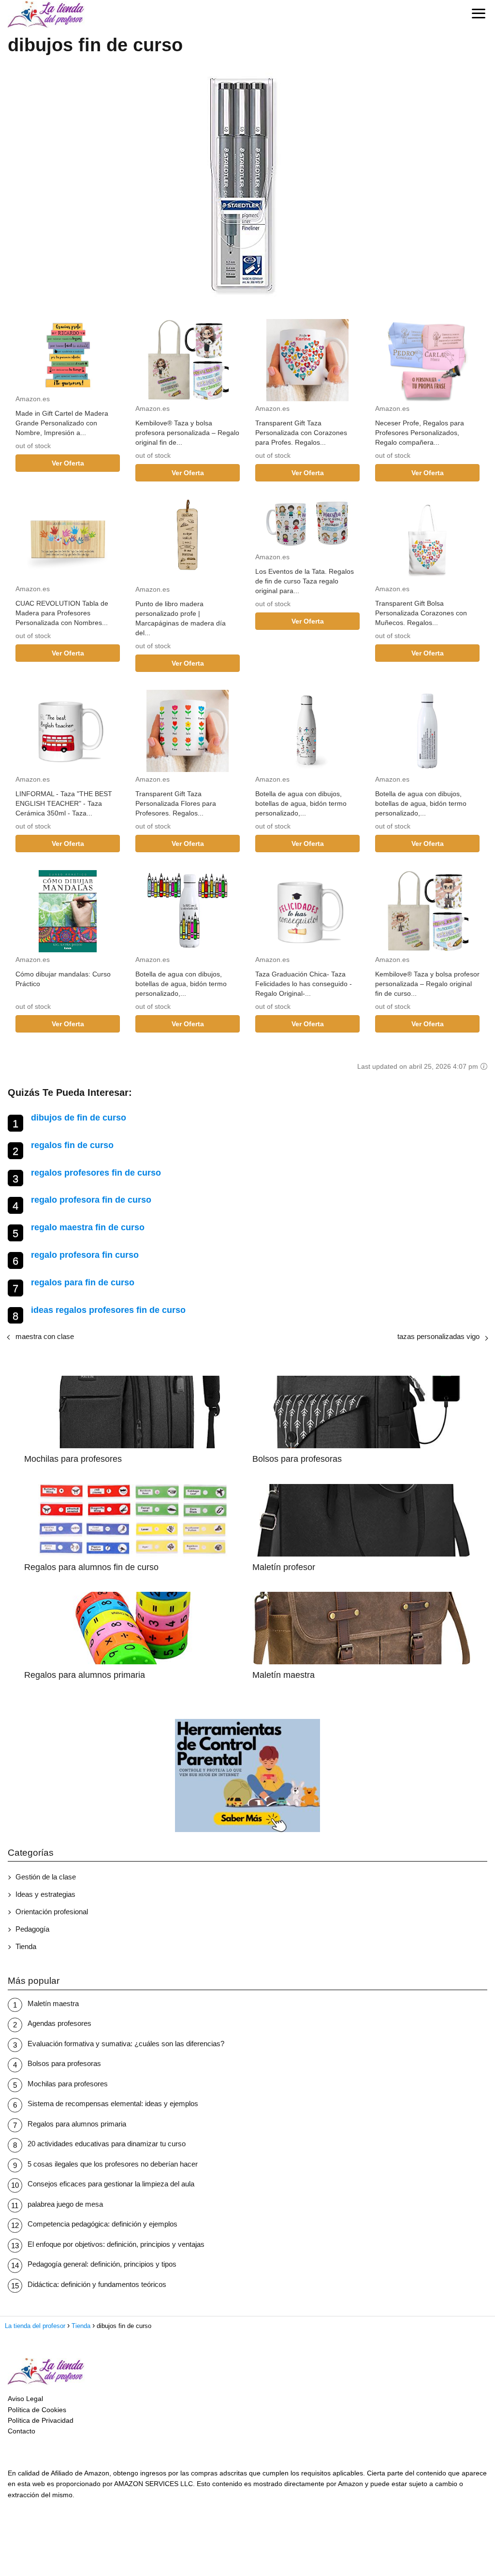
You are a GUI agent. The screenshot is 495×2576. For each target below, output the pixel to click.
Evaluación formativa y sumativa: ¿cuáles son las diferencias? (126, 2044)
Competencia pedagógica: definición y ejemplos (102, 2224)
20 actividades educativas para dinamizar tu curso (107, 2144)
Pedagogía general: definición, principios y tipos (102, 2264)
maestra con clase (45, 1336)
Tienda (26, 1946)
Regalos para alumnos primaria (77, 2124)
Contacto (22, 2431)
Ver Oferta (68, 463)
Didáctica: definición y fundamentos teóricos (97, 2284)
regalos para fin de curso (83, 1282)
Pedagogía (32, 1929)
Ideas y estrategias (45, 1894)
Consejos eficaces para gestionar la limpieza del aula (111, 2184)
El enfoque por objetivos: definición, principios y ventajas (116, 2244)
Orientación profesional (52, 1912)
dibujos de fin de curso (79, 1118)
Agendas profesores (59, 2023)
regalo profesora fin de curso (91, 1200)
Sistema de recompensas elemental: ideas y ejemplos (113, 2103)
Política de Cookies (37, 2410)
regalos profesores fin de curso (96, 1173)
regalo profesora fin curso (85, 1255)
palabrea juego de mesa (65, 2204)
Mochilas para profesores (68, 2084)
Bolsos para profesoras (64, 2063)
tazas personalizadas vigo (438, 1336)
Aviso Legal (25, 2399)
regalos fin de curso (72, 1145)
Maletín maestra (53, 2003)
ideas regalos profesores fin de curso (108, 1310)
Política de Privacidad (41, 2420)
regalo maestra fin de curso (88, 1227)
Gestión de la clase (46, 1877)
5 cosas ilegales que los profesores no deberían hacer (113, 2164)
